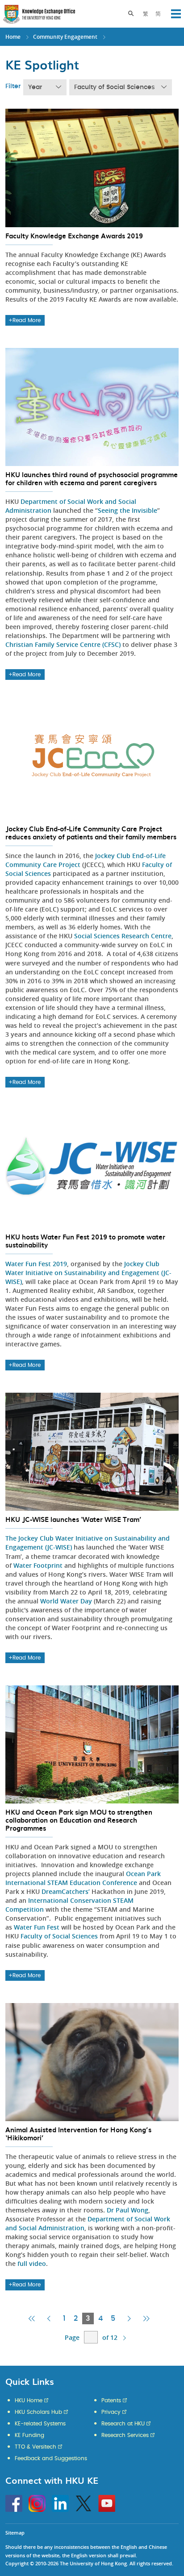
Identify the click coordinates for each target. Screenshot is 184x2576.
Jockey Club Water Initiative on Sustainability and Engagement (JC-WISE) (88, 1273)
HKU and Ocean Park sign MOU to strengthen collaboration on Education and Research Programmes (79, 1820)
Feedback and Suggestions (51, 2458)
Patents (111, 2400)
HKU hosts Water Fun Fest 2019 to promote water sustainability (85, 1241)
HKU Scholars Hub (38, 2412)
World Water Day (66, 1601)
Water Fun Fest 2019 (36, 1264)
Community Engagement (65, 37)
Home (13, 37)
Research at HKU (123, 2424)
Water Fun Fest (37, 1927)
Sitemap (15, 2533)
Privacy (111, 2412)
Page (72, 2337)
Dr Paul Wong (128, 2210)
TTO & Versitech (36, 2447)
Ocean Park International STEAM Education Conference (83, 1878)
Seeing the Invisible (128, 510)
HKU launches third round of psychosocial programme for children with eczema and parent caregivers (92, 478)
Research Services (125, 2435)
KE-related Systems (40, 2424)
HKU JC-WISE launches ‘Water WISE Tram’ (73, 1519)
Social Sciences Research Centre (123, 936)
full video (32, 2263)
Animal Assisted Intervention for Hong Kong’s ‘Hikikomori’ (78, 2134)
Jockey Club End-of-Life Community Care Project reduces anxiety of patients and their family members (91, 833)
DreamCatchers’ (66, 1891)
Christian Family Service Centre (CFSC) (63, 644)
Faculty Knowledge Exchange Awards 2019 (74, 236)
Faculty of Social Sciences (114, 87)
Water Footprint (38, 1565)
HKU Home (29, 2400)
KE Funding (29, 2435)
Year (35, 87)
